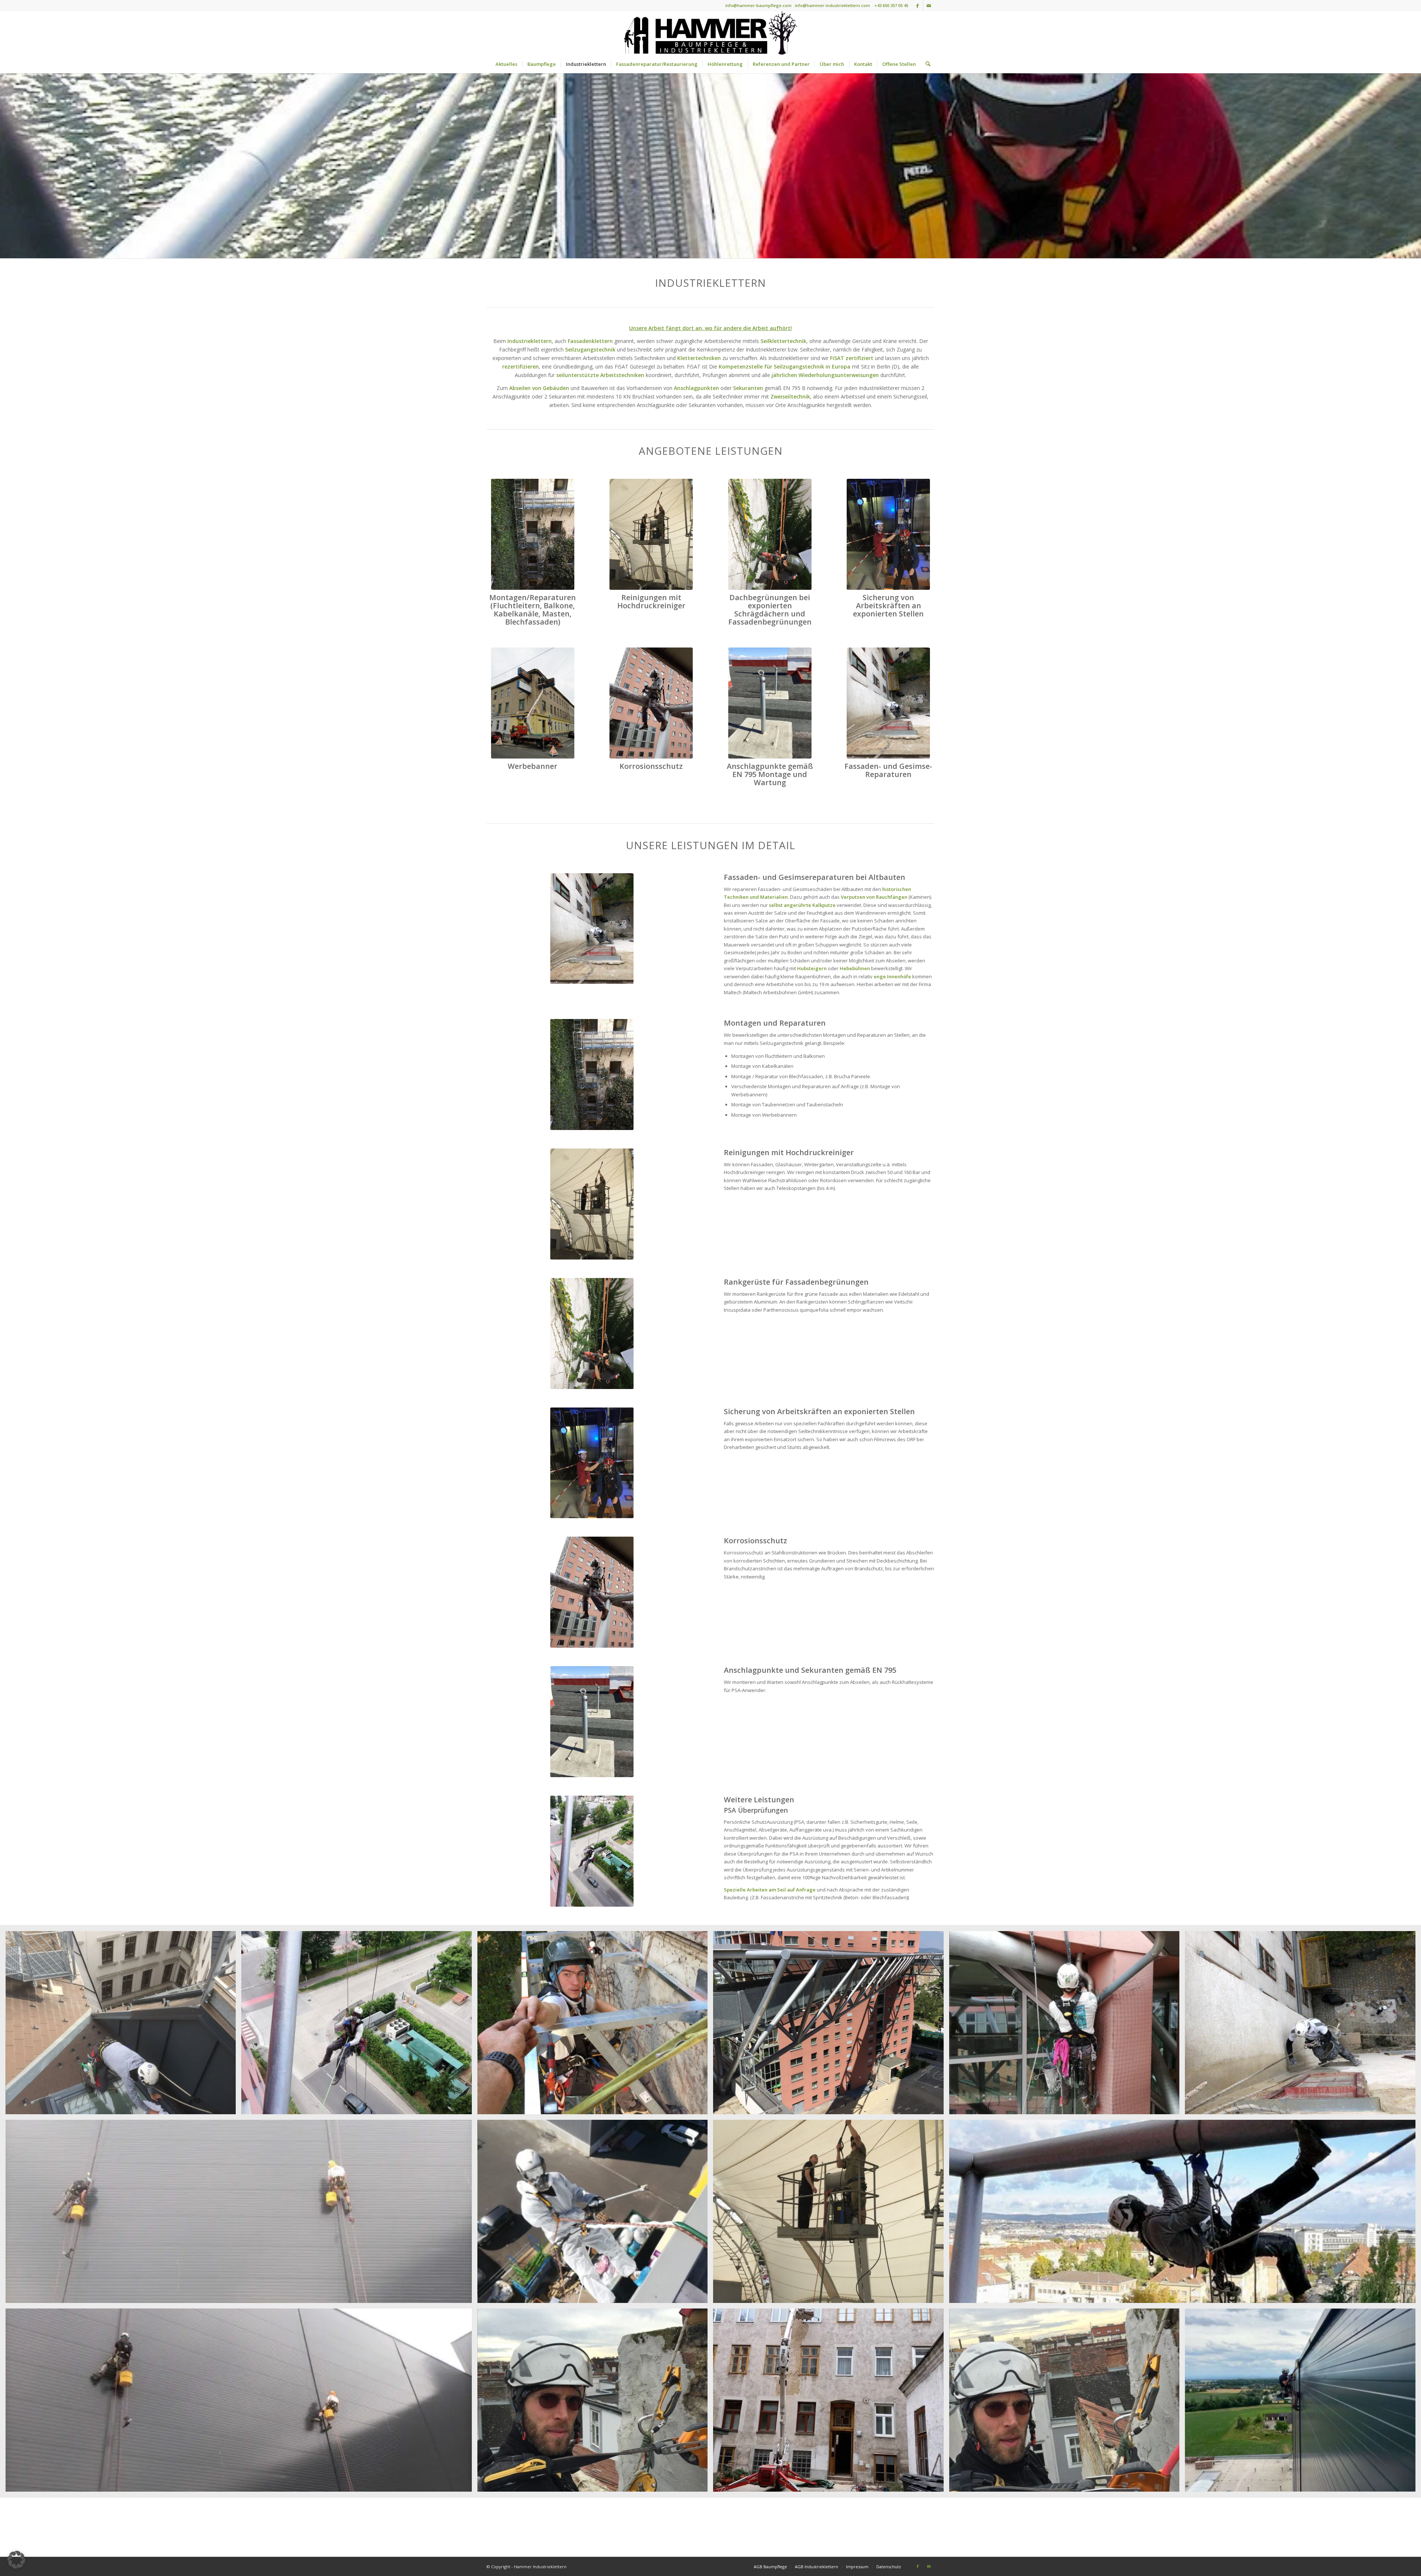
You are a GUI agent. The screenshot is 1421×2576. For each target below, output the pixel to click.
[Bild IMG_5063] (831, 2403)
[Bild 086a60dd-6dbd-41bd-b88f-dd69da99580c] (359, 2025)
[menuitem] (506, 64)
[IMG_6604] (651, 703)
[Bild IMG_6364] (123, 2025)
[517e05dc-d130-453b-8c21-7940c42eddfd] (888, 703)
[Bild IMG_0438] (831, 2025)
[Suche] (926, 64)
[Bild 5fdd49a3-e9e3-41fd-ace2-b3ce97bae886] (241, 2214)
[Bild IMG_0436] (595, 2025)
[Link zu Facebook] (918, 6)
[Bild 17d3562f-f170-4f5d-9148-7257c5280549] (241, 2403)
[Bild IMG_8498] (831, 2214)
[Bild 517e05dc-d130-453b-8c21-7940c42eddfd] (1303, 2025)
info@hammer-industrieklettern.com (832, 5)
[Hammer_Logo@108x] (710, 33)
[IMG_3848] (888, 534)
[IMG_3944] (770, 703)
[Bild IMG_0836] (1303, 2403)
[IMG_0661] (533, 534)
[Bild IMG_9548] (595, 2403)
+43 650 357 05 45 (891, 5)
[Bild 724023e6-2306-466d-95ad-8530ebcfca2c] (1067, 2025)
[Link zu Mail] (929, 6)
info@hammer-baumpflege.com (758, 5)
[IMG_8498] (651, 534)
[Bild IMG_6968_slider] (1185, 2214)
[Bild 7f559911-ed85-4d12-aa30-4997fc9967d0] (595, 2214)
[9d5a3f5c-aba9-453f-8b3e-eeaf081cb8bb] (533, 703)
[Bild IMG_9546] (1067, 2403)
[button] (16, 2560)
